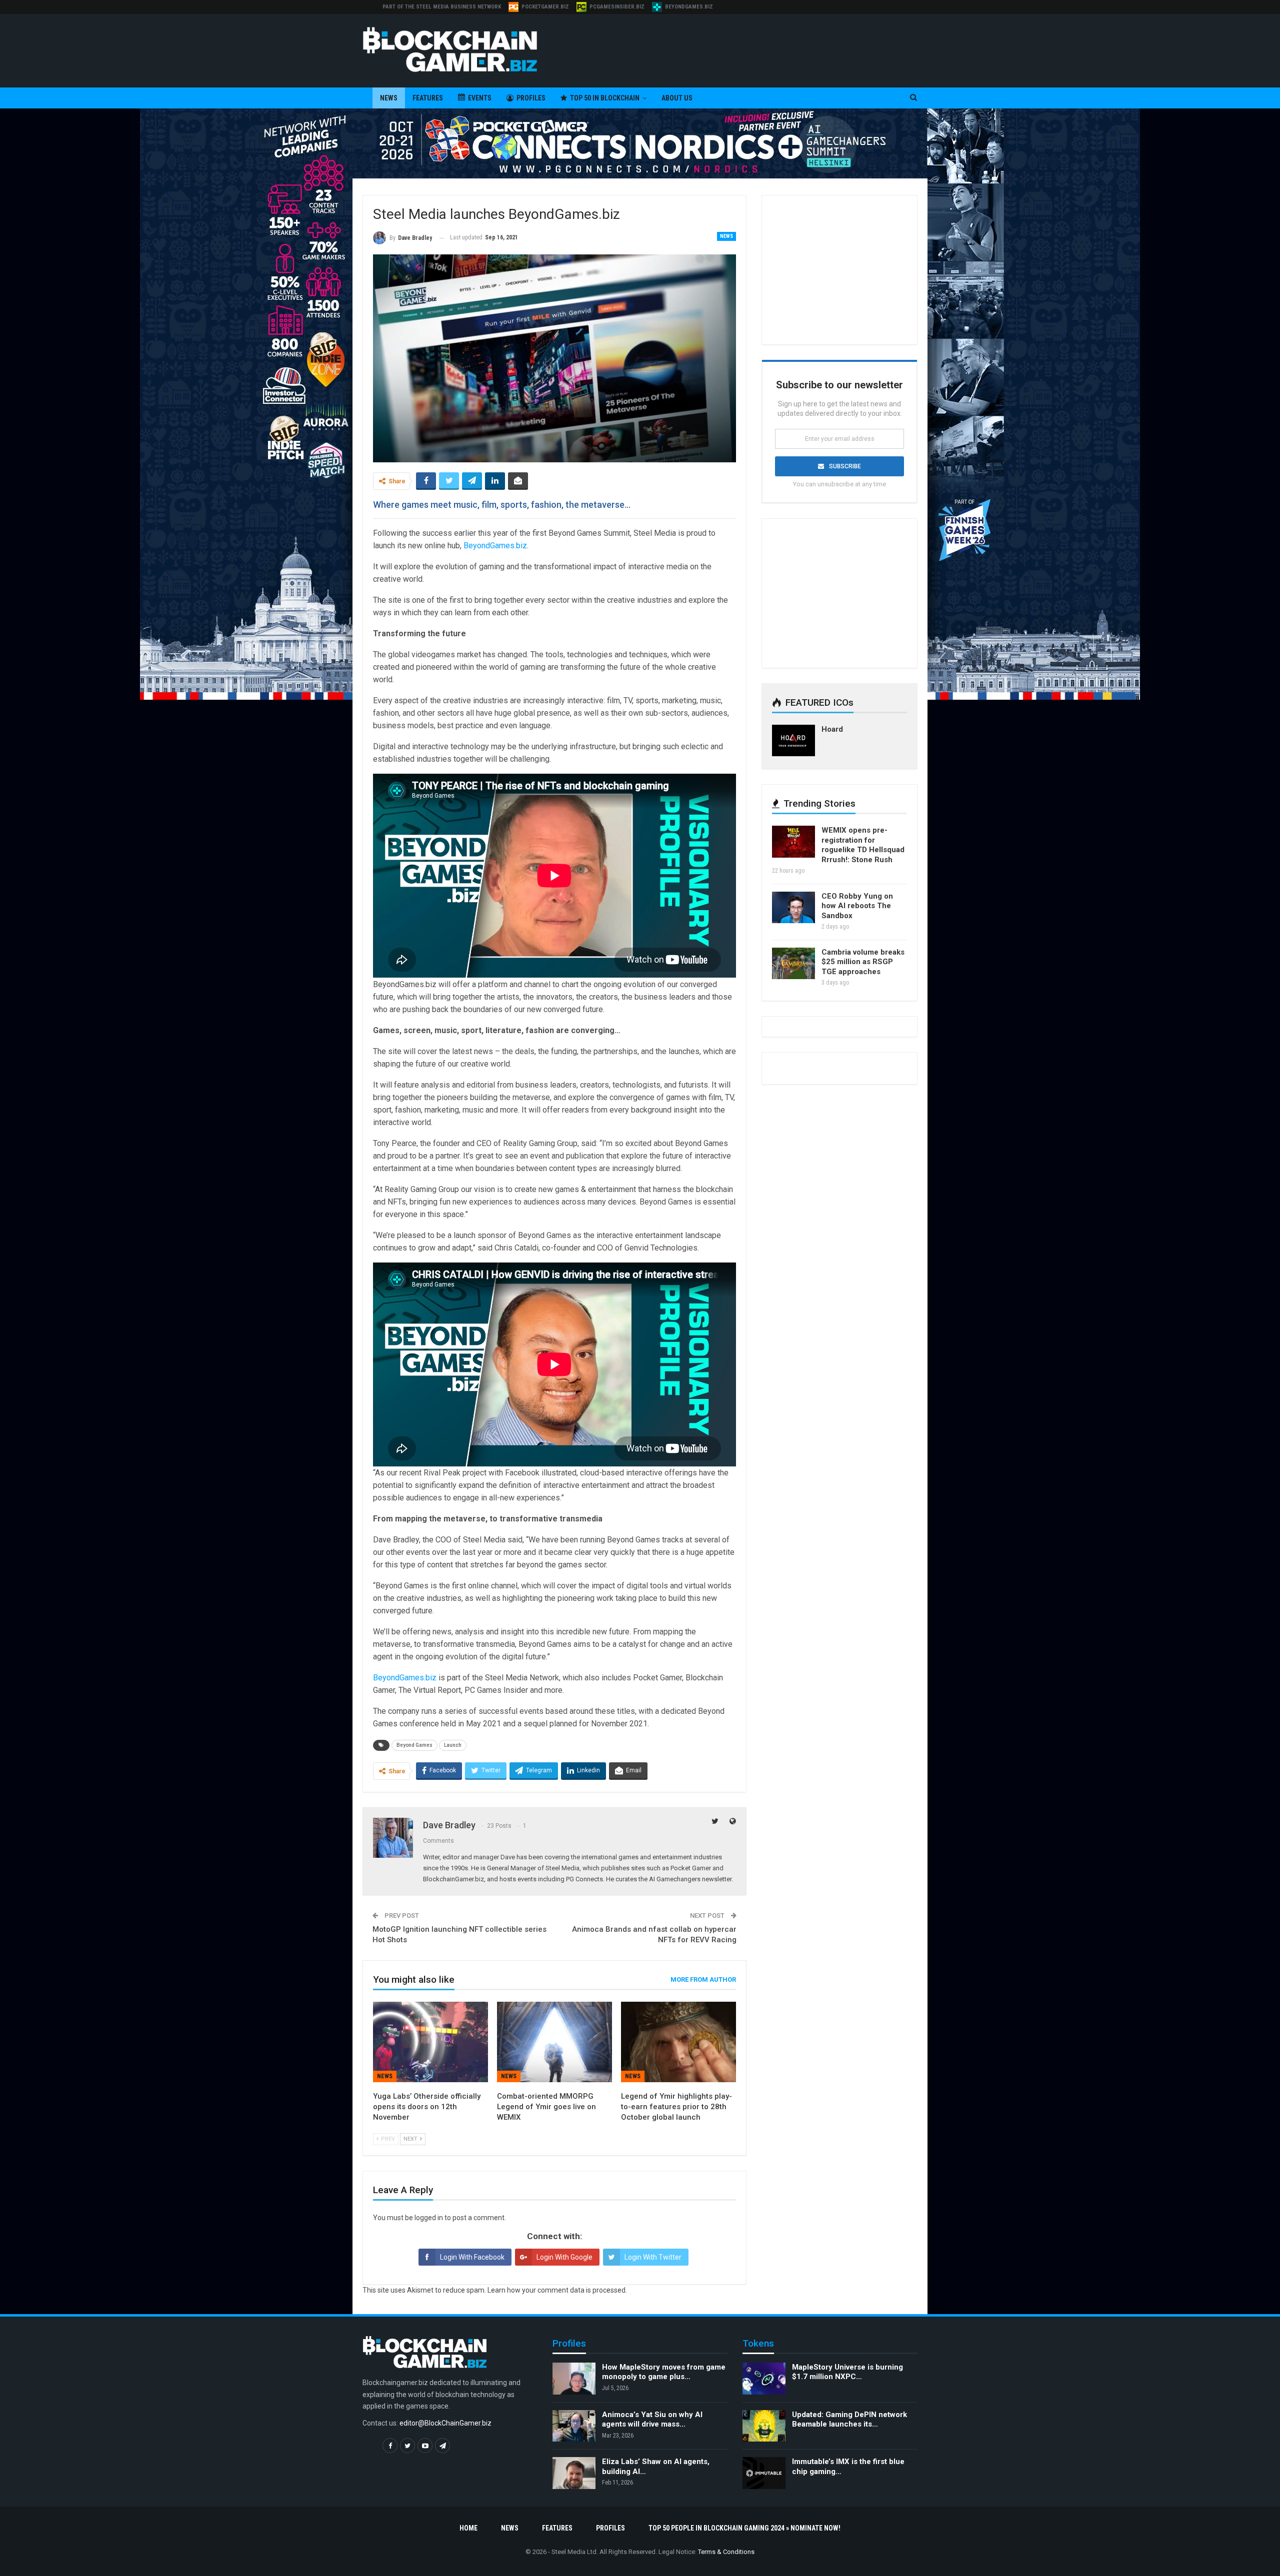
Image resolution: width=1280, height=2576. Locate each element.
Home (468, 2528)
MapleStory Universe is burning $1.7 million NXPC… (847, 2372)
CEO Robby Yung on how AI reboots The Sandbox (857, 906)
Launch (453, 1745)
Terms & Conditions (726, 2552)
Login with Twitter (653, 2257)
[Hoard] (793, 741)
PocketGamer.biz (545, 7)
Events (480, 98)
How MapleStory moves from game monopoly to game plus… (664, 2372)
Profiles (531, 98)
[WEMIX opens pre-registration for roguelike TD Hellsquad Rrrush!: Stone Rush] (793, 842)
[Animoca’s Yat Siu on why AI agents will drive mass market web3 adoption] (574, 2426)
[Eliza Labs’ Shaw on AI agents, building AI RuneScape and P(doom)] (574, 2473)
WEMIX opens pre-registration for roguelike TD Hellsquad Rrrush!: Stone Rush (863, 845)
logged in (429, 2218)
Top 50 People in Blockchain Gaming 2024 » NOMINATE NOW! (744, 2528)
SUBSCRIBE (845, 466)
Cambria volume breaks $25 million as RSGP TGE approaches (863, 962)
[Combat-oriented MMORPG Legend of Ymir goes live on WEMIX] (554, 2042)
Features (428, 98)
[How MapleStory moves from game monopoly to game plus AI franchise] (574, 2379)
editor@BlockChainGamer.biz (445, 2423)
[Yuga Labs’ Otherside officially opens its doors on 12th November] (430, 2042)
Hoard (832, 729)
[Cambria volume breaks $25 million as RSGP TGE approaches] (793, 964)
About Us (677, 98)
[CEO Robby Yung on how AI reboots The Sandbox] (793, 908)
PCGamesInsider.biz (617, 7)
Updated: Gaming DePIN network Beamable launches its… (849, 2420)
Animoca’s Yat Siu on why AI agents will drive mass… (652, 2420)
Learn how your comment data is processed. (557, 2290)
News (389, 98)
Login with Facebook (472, 2257)
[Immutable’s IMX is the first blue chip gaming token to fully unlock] (764, 2473)
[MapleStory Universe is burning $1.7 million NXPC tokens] (764, 2379)
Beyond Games (414, 1745)
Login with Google (564, 2257)
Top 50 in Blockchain (605, 98)
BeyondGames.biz (689, 7)
